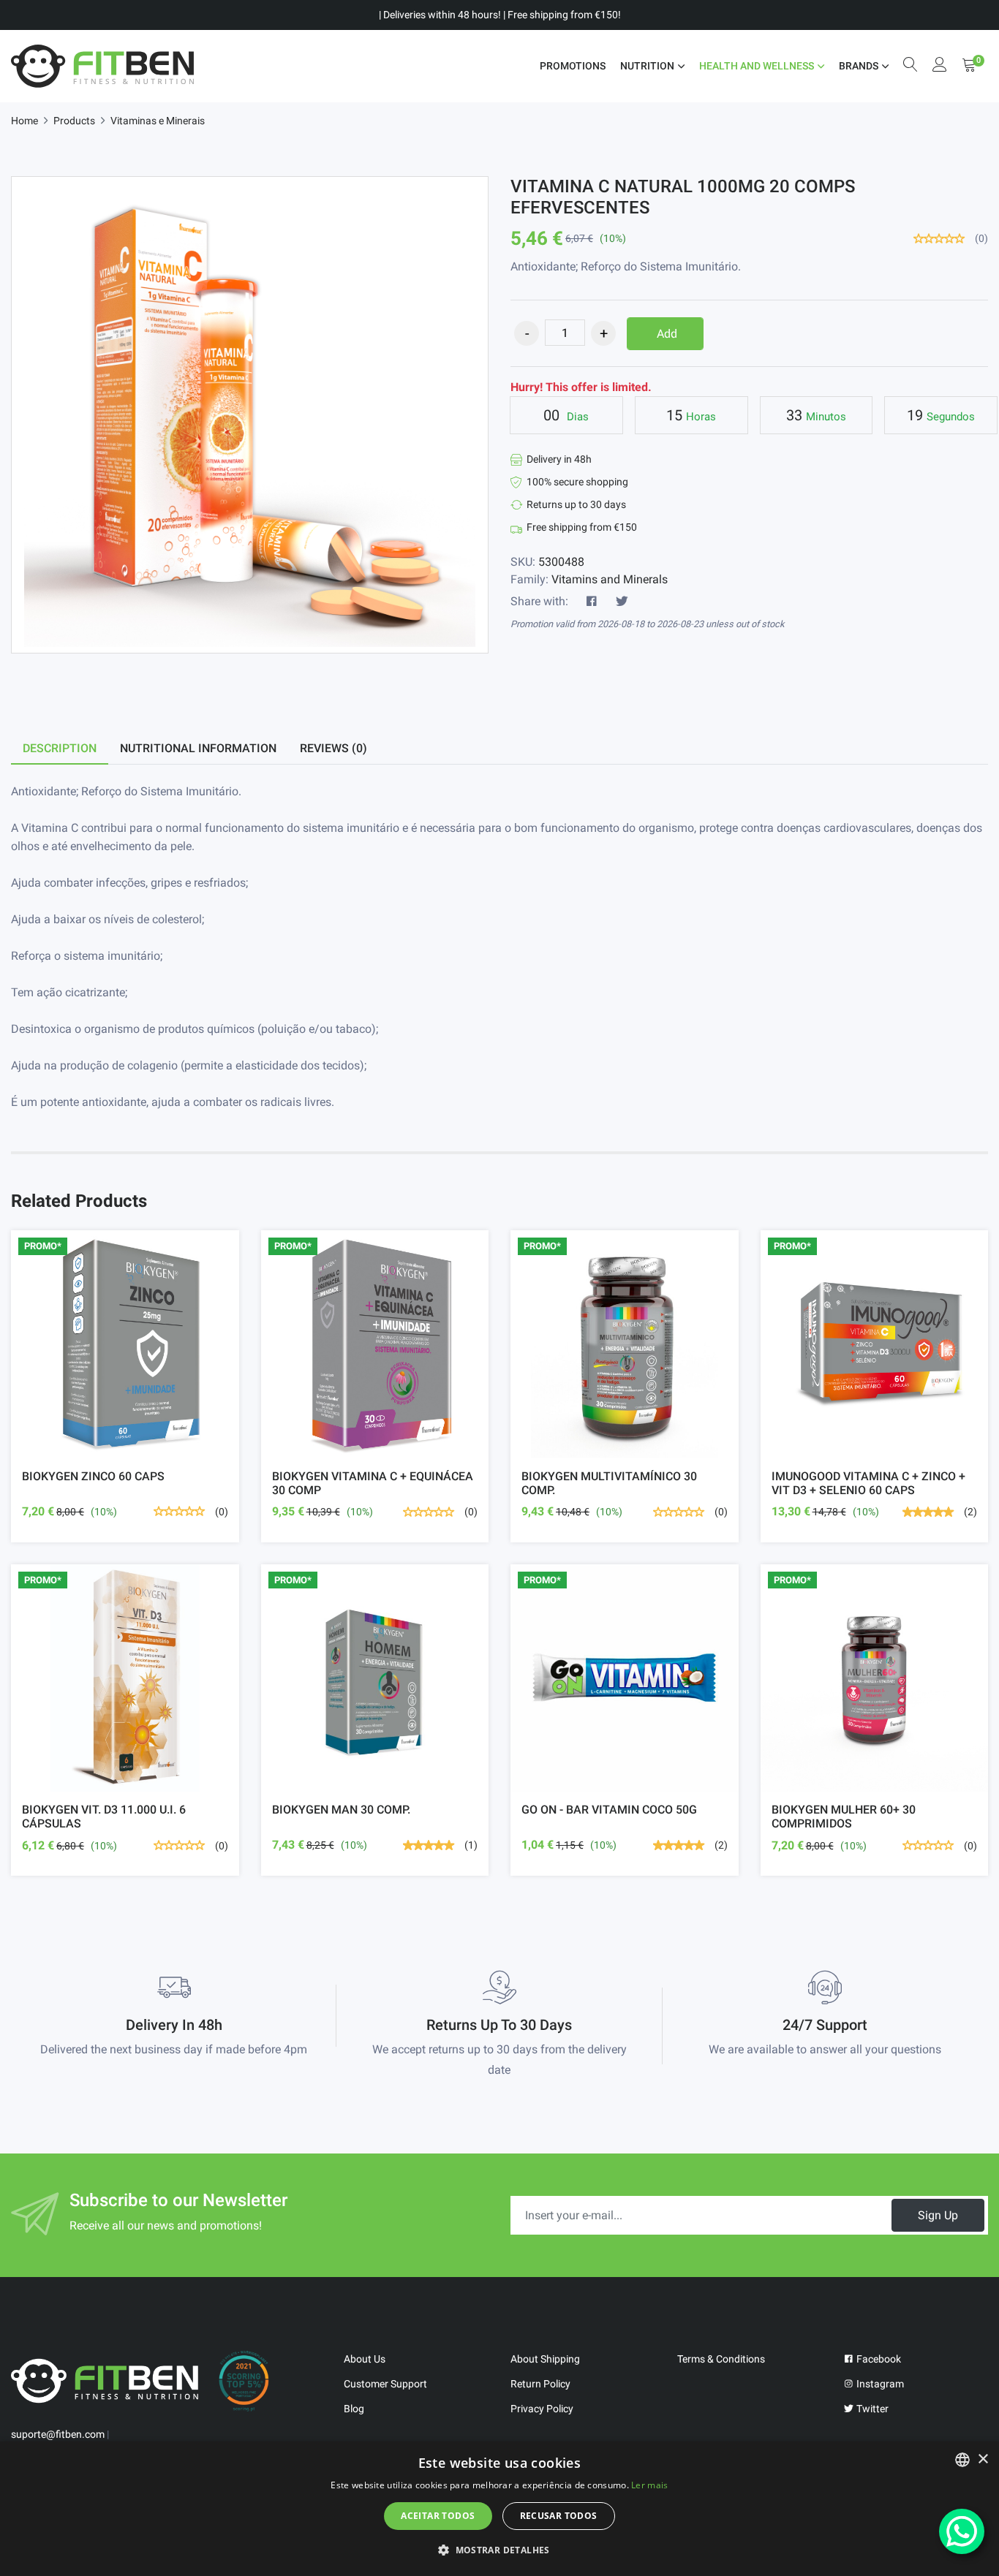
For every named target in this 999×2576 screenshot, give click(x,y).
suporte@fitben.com (58, 2434)
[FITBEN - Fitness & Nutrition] (102, 66)
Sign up (938, 2215)
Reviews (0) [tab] (333, 748)
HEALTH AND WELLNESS (757, 66)
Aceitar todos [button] (438, 2516)
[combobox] (962, 2460)
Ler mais (649, 2485)
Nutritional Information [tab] (198, 748)
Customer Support (385, 2384)
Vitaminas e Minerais (158, 121)
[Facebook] (592, 602)
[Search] (911, 66)
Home (24, 121)
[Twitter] (622, 602)
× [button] (983, 2459)
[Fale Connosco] (962, 2531)
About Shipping (545, 2359)
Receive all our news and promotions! (166, 2225)
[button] (499, 2550)
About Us (365, 2359)
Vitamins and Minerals (610, 579)
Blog (354, 2409)
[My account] (940, 66)
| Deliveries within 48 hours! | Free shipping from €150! (500, 15)
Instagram (879, 2384)
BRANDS (859, 66)
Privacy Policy (542, 2409)
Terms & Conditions (721, 2359)
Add (667, 334)
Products (74, 121)
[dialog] (499, 2509)
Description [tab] (60, 748)
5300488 (561, 562)
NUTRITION (647, 66)
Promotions (573, 66)
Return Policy (540, 2384)
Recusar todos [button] (559, 2516)
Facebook (878, 2359)
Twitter (871, 2409)
